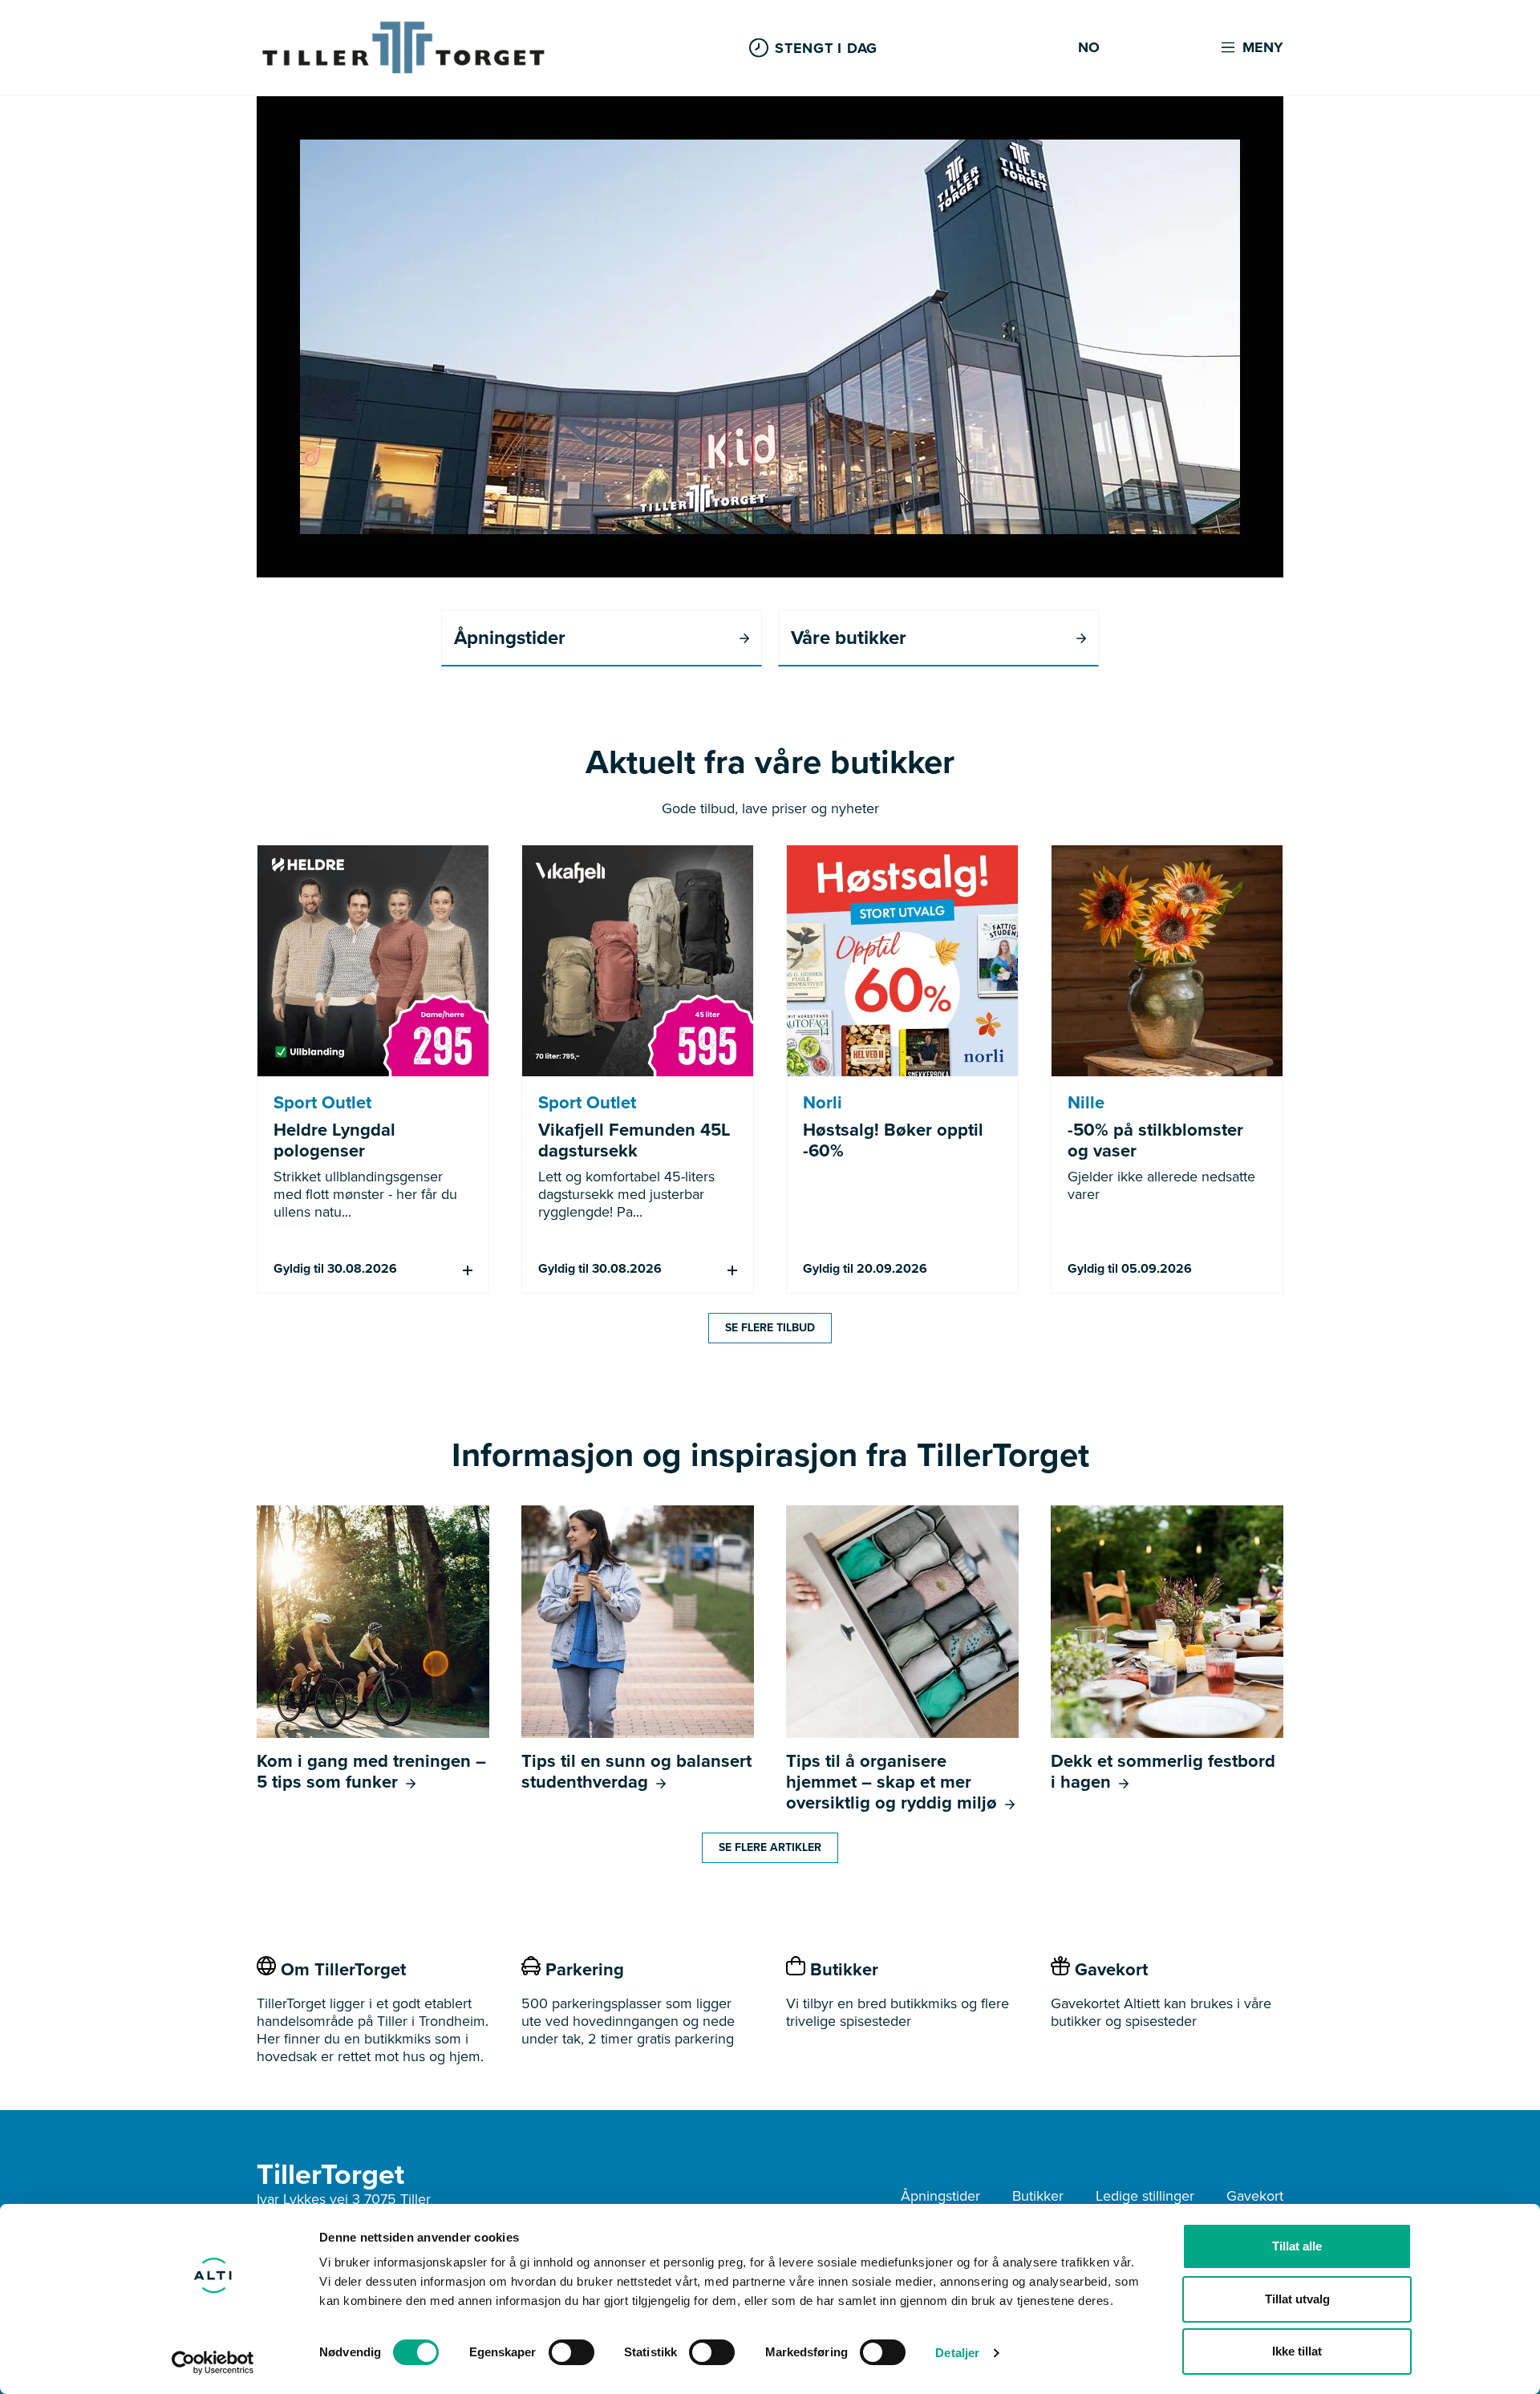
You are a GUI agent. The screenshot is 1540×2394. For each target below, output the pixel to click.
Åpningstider (940, 2196)
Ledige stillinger (1145, 2196)
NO (1089, 48)
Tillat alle (1297, 2246)
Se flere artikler (770, 1847)
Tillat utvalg (1297, 2299)
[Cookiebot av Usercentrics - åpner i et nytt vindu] (213, 2363)
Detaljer (957, 2353)
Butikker (1038, 2196)
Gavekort (1255, 2196)
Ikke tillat (1297, 2351)
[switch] (571, 2352)
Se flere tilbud (770, 1328)
